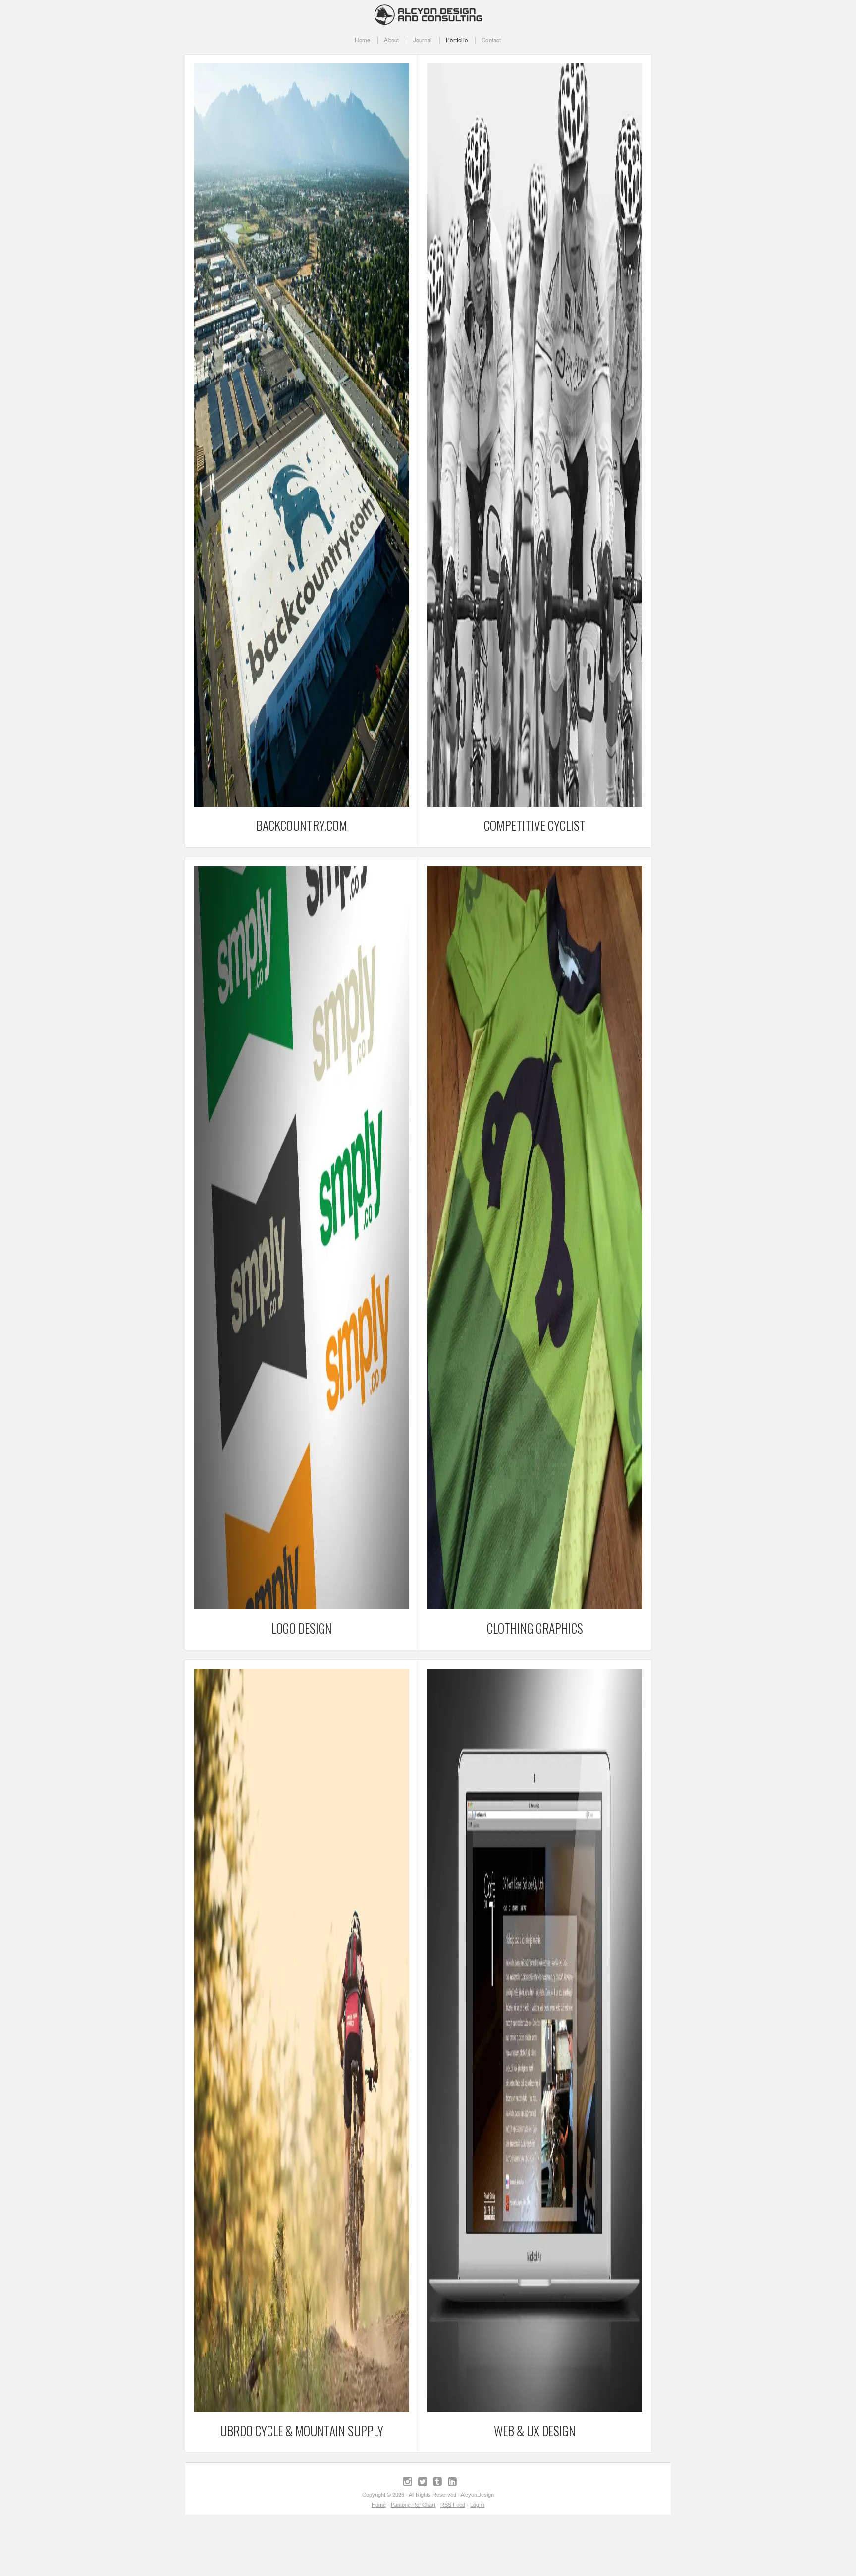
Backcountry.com (302, 825)
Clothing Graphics (535, 1628)
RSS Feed (453, 2505)
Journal (423, 40)
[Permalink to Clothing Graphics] (535, 1607)
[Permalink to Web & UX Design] (535, 2410)
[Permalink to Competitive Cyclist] (535, 804)
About (391, 40)
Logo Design (302, 1628)
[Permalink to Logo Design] (302, 1607)
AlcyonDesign (428, 12)
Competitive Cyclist (535, 825)
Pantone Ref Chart (413, 2505)
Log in (477, 2505)
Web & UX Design (535, 2430)
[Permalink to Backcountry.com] (302, 804)
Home (362, 40)
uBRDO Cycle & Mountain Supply (302, 2430)
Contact (491, 40)
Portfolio (457, 40)
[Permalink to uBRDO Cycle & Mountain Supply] (302, 2410)
